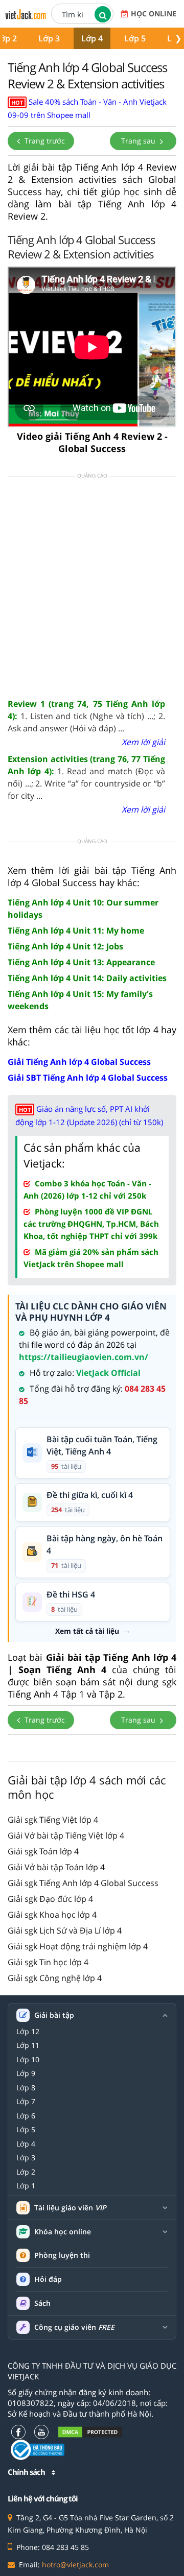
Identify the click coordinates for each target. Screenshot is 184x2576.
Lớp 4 (92, 38)
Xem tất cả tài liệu (87, 1631)
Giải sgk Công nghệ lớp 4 (55, 1978)
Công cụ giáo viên (74, 2327)
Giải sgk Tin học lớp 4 (48, 1962)
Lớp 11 (28, 2045)
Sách (42, 2303)
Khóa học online (63, 2232)
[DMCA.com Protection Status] (90, 2432)
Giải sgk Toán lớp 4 (43, 1851)
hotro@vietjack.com (75, 2565)
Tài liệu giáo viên (70, 2208)
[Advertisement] (92, 587)
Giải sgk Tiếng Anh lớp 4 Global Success (83, 1883)
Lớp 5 (135, 38)
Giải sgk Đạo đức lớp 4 (50, 1899)
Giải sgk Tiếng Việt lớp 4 (53, 1820)
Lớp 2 (26, 2172)
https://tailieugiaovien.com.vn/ (84, 1357)
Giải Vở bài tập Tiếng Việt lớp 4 (66, 1835)
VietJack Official (108, 1373)
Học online (154, 14)
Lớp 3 (49, 38)
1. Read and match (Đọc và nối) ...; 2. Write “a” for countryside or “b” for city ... (86, 777)
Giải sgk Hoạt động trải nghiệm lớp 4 (78, 1946)
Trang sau (139, 141)
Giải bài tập (54, 2015)
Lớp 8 (26, 2088)
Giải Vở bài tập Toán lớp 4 (56, 1867)
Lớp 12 (28, 2032)
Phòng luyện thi (62, 2255)
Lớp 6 (26, 2116)
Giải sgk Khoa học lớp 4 (52, 1915)
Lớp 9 (26, 2073)
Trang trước (44, 141)
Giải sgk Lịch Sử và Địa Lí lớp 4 (65, 1930)
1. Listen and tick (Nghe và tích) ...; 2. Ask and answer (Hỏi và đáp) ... (86, 716)
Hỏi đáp (48, 2279)
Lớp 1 (26, 2186)
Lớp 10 (28, 2060)
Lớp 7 (26, 2102)
